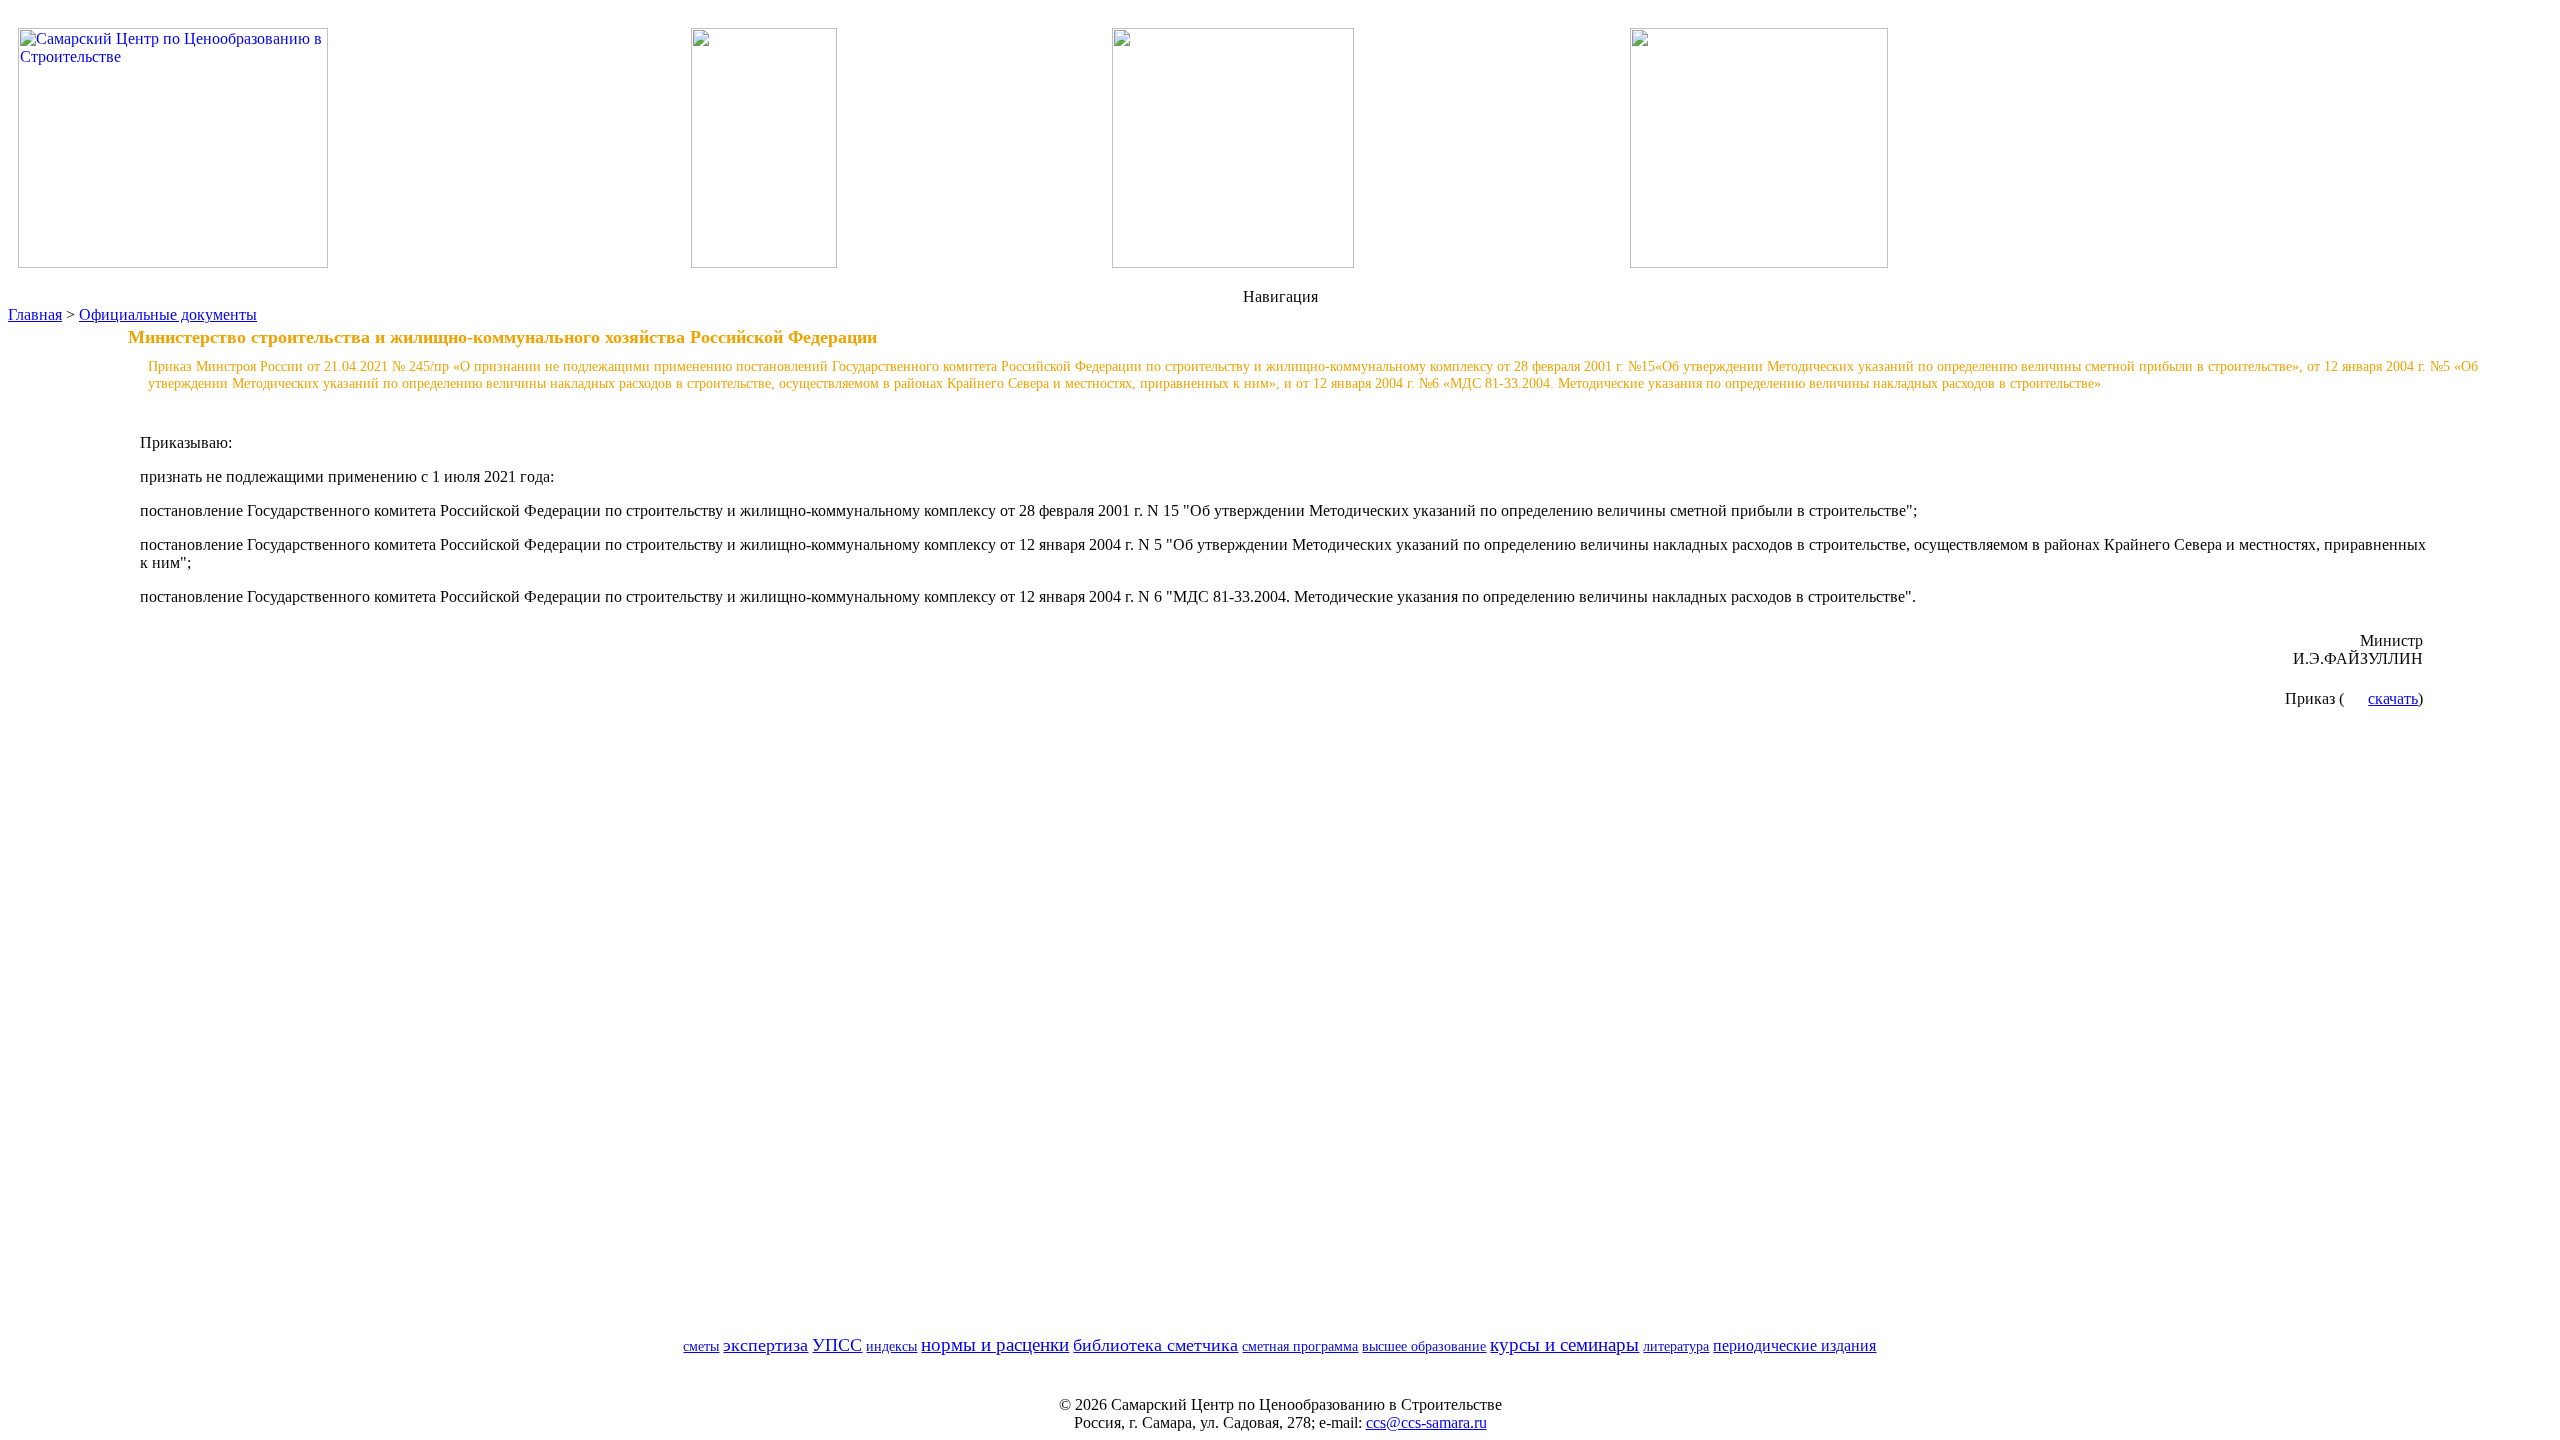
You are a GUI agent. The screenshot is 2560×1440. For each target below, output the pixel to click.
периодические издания (1794, 1345)
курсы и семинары (1564, 1344)
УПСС (837, 1345)
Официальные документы (168, 314)
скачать (2393, 698)
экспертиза (765, 1345)
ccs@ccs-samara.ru (1426, 1422)
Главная (35, 314)
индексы (891, 1346)
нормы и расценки (995, 1344)
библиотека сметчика (1155, 1345)
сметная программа (1300, 1346)
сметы (701, 1346)
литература (1676, 1346)
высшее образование (1424, 1346)
